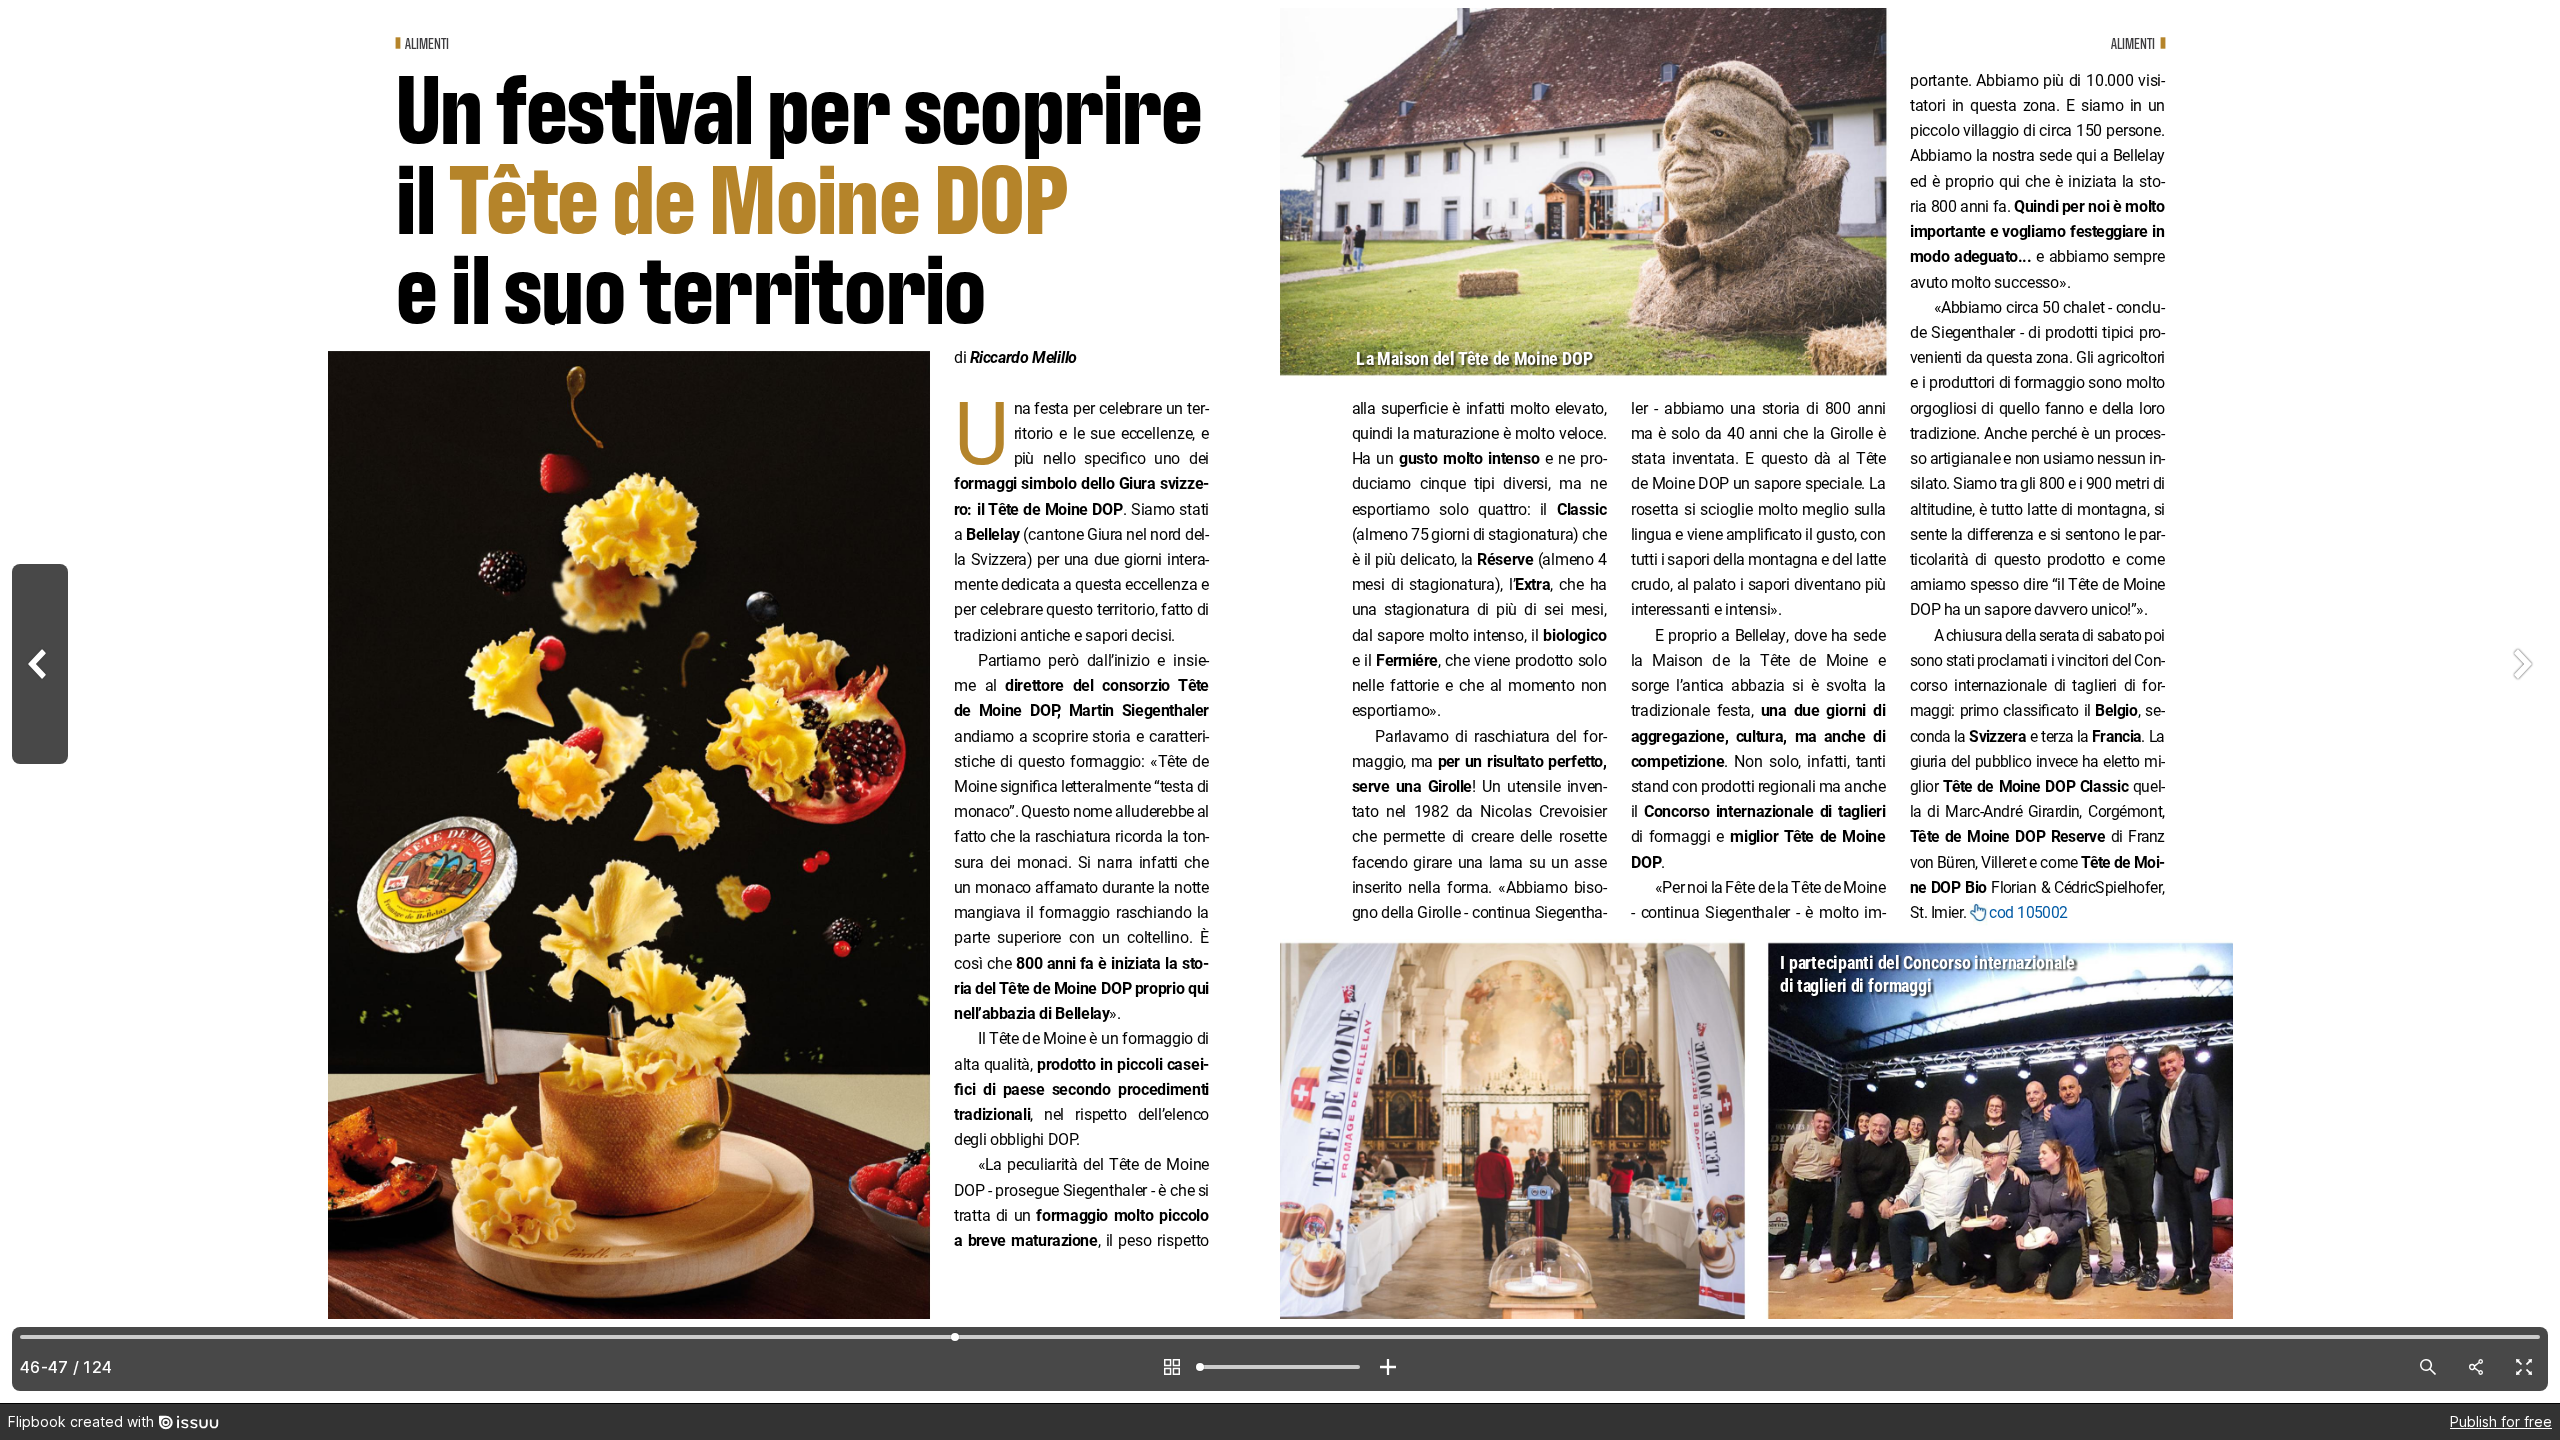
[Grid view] (1172, 1367)
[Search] (2428, 1367)
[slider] (1280, 1367)
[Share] (2476, 1367)
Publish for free (2501, 1421)
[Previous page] (40, 701)
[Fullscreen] (2524, 1367)
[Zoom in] (1388, 1367)
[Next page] (2520, 701)
